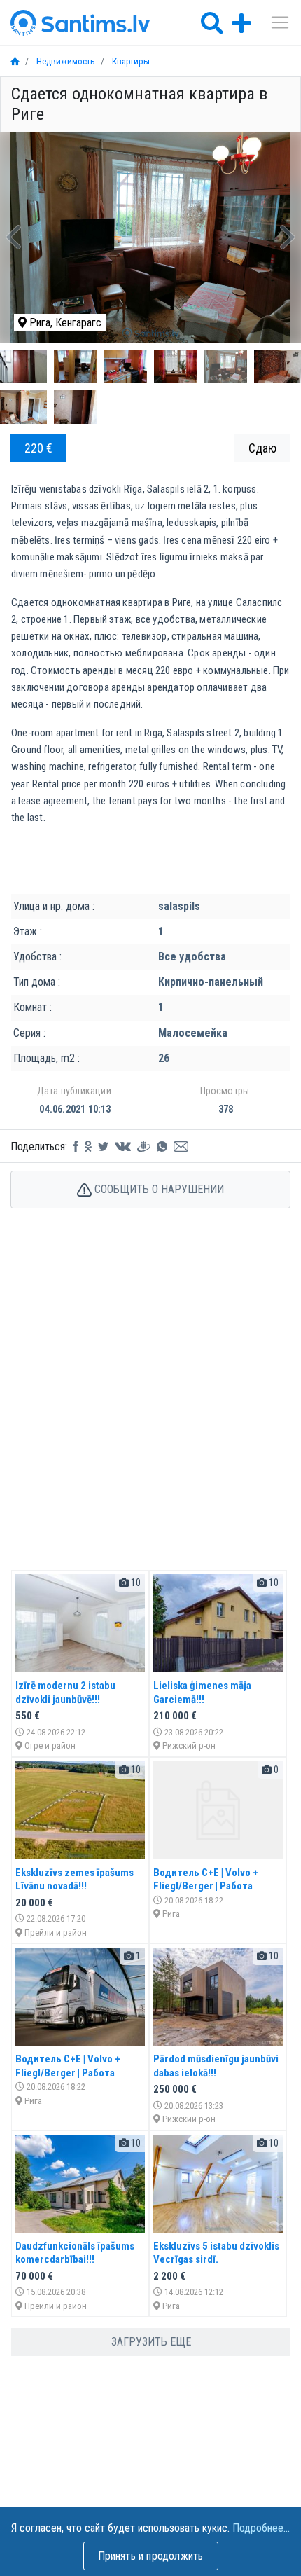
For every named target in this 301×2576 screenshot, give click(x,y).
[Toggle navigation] (275, 22)
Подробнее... (261, 2528)
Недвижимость (65, 61)
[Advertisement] (150, 1404)
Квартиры (130, 61)
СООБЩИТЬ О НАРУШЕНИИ (158, 1189)
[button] (14, 237)
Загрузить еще (151, 2342)
